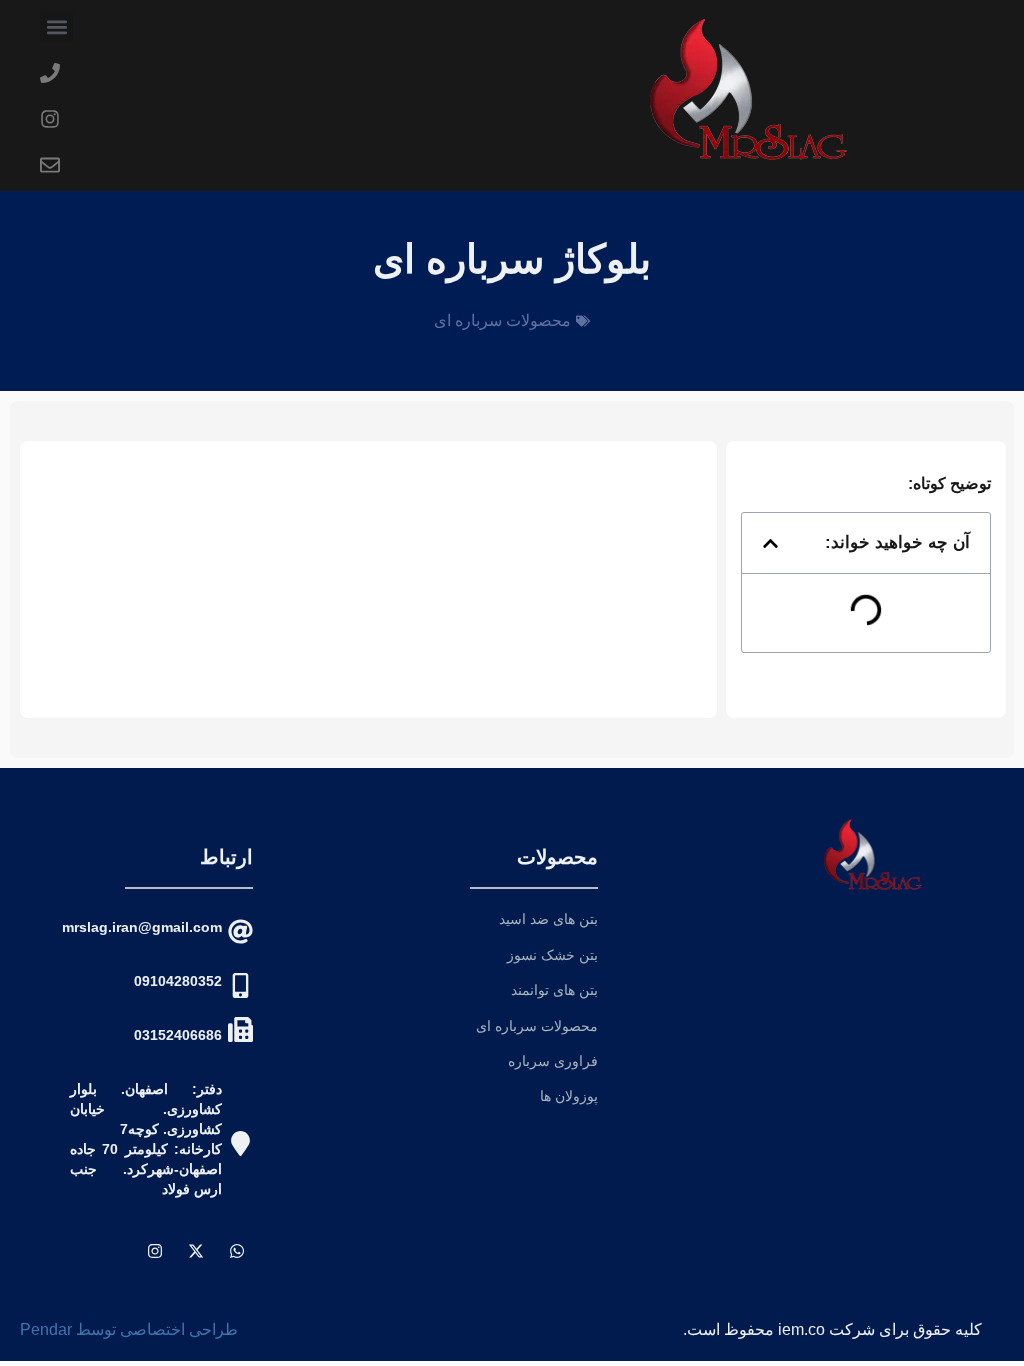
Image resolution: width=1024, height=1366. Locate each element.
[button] (56, 26)
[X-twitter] (196, 1251)
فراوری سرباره (553, 1061)
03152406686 (178, 1035)
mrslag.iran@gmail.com (142, 927)
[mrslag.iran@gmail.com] (240, 931)
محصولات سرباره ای (502, 320)
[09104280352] (240, 985)
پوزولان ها (569, 1096)
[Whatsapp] (237, 1251)
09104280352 (178, 981)
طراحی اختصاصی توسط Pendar (129, 1329)
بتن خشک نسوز (552, 955)
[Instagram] (155, 1251)
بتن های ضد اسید (548, 919)
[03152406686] (240, 1029)
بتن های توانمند (554, 990)
